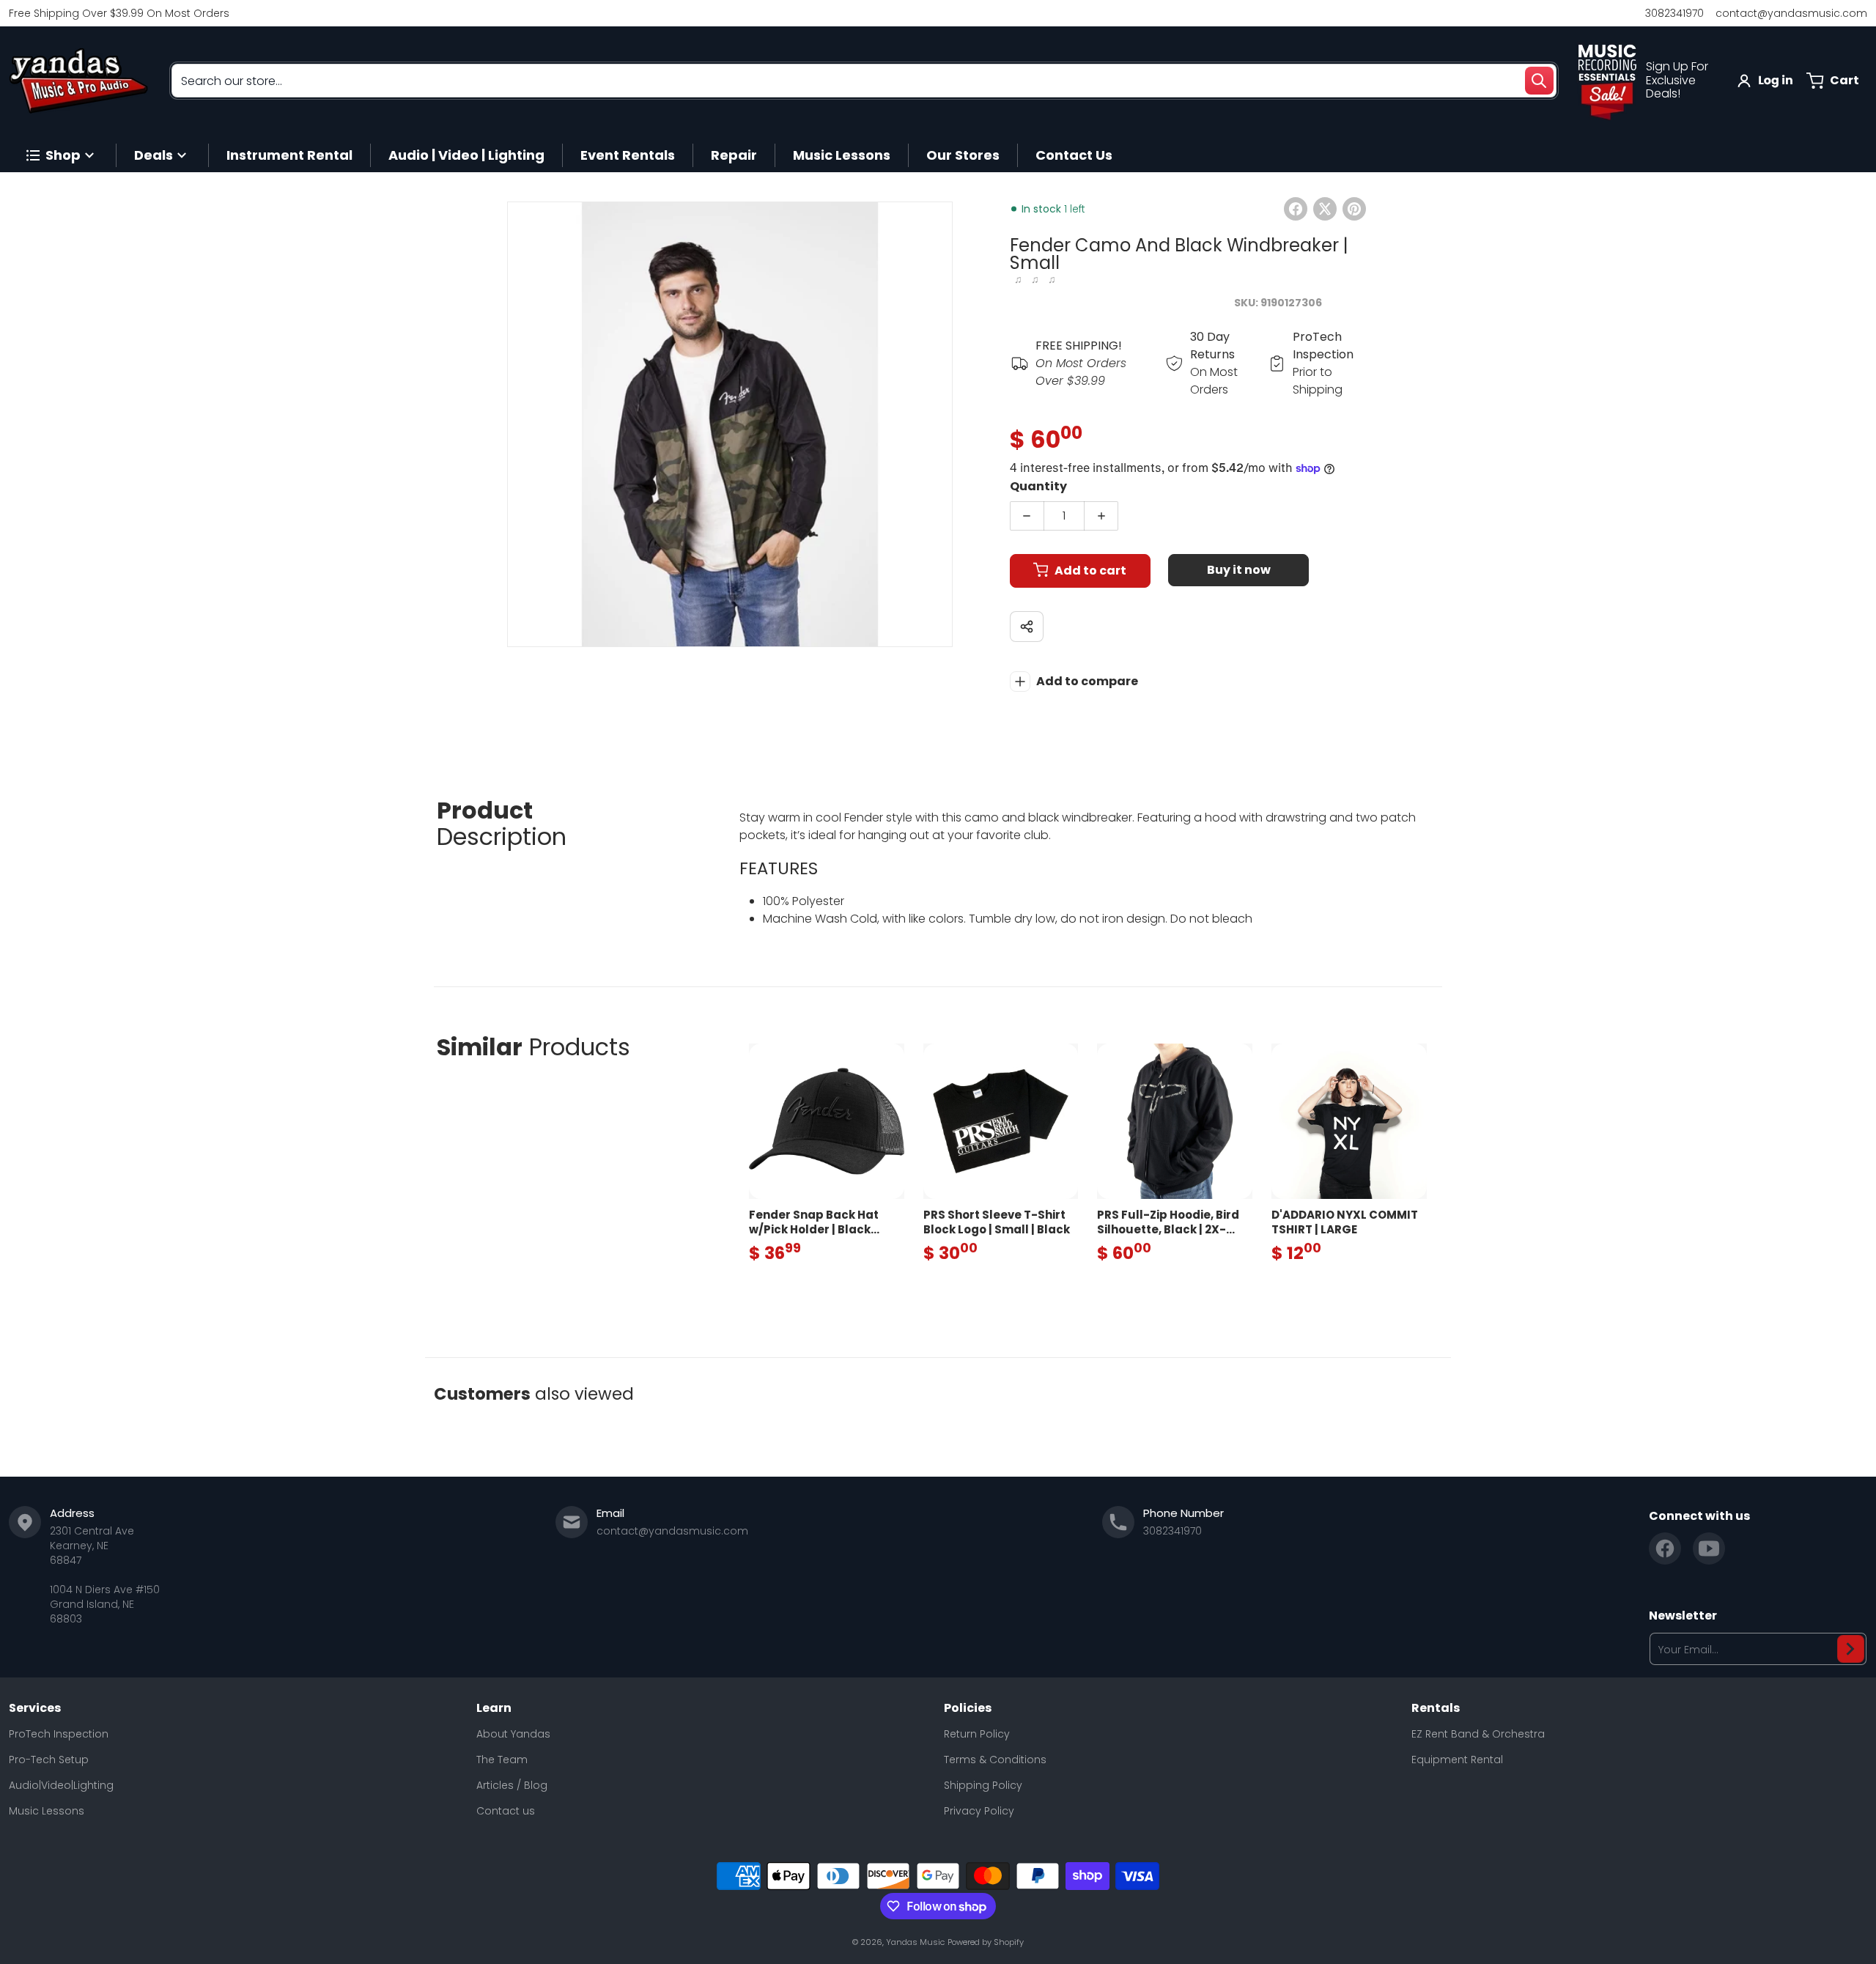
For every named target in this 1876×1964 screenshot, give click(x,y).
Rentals (1436, 1708)
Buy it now (1239, 570)
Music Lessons (47, 1811)
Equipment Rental (1457, 1760)
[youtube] (1709, 1548)
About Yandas (513, 1734)
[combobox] (864, 81)
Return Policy (977, 1734)
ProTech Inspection (59, 1734)
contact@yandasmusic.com (1791, 13)
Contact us (506, 1811)
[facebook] (1665, 1548)
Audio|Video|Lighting (61, 1785)
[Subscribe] (1851, 1649)
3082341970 (1674, 13)
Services (35, 1708)
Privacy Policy (979, 1811)
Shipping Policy (983, 1785)
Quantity (1038, 486)
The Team (502, 1760)
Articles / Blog (512, 1785)
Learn (494, 1708)
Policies (968, 1708)
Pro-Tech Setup (49, 1760)
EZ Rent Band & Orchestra (1478, 1734)
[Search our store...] (1539, 81)
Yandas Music (915, 1942)
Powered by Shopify (986, 1942)
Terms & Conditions (995, 1760)
